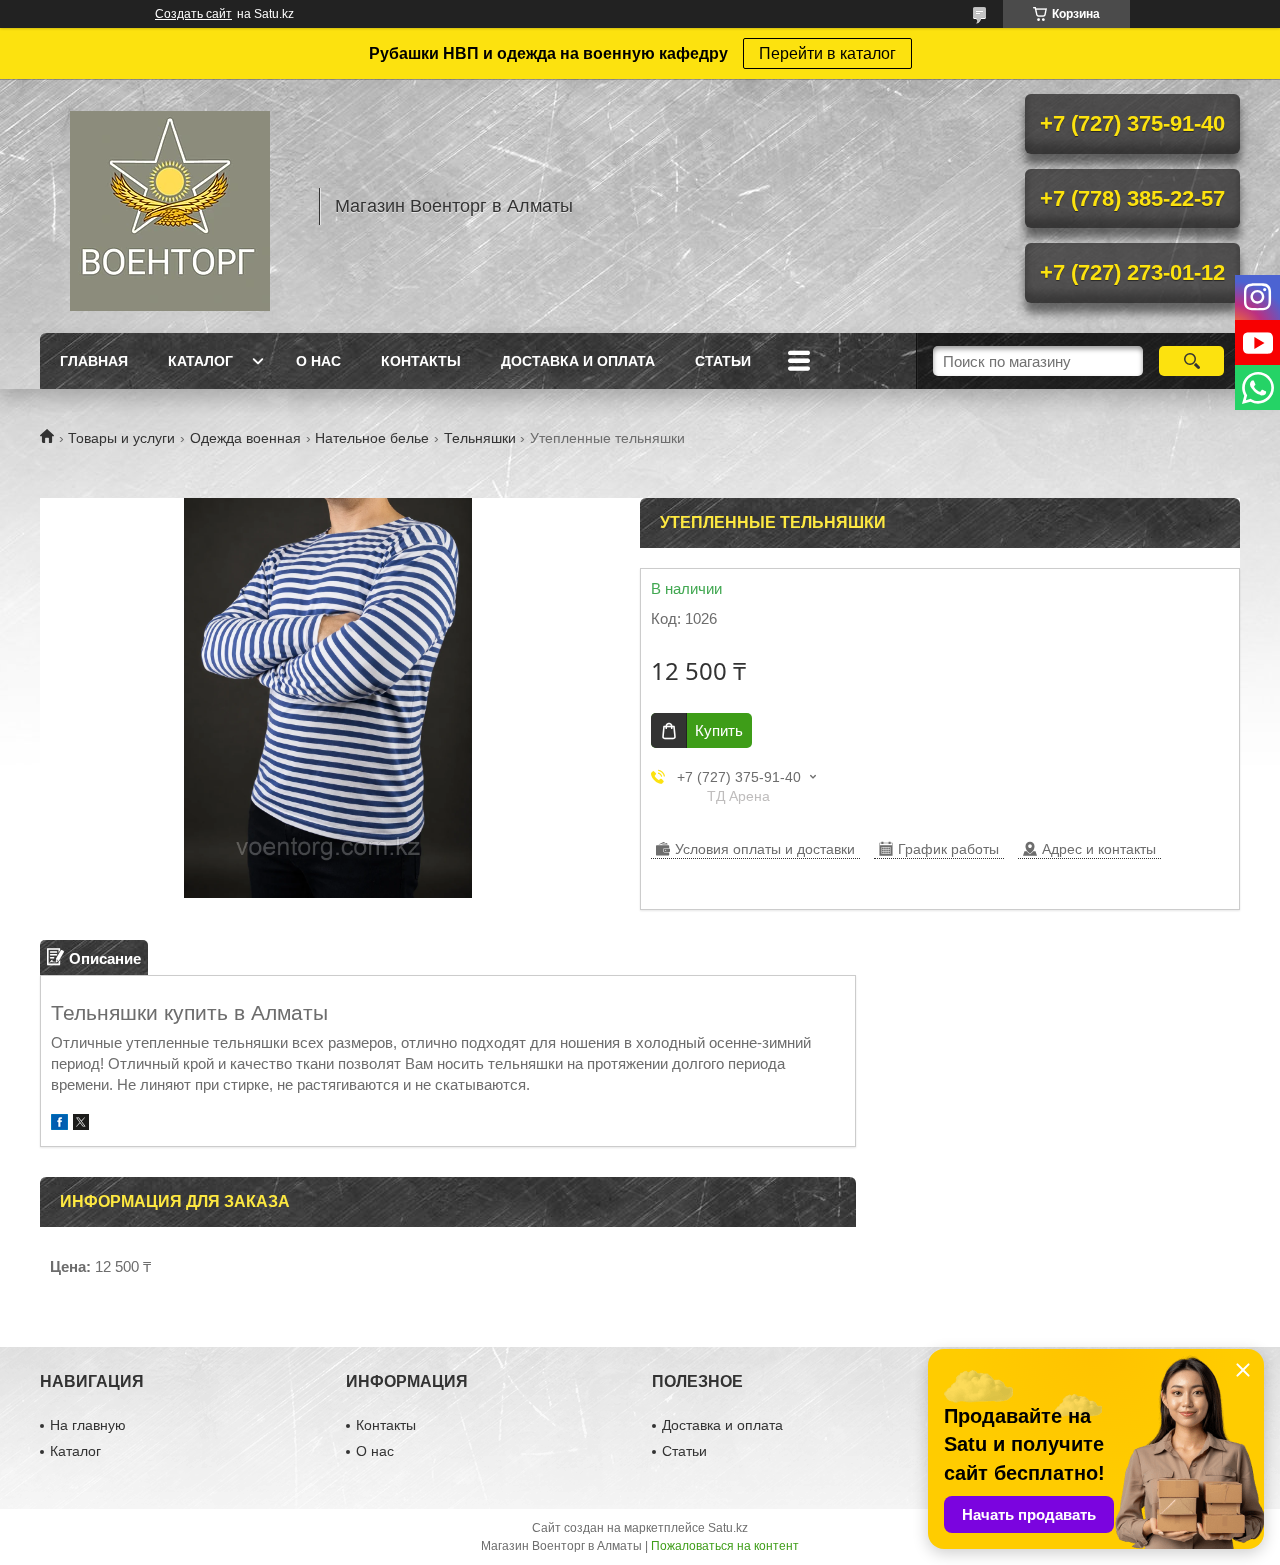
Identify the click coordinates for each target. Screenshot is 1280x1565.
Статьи (723, 361)
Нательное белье (372, 438)
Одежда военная (245, 438)
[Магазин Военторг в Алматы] (170, 206)
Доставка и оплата (578, 361)
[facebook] (59, 1124)
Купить (719, 730)
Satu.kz (728, 1528)
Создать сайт (193, 14)
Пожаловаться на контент (725, 1546)
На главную (88, 1425)
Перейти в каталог (827, 53)
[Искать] (1191, 361)
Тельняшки (480, 438)
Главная (94, 361)
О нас (318, 361)
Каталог (200, 361)
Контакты (421, 361)
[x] (81, 1124)
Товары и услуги (121, 438)
